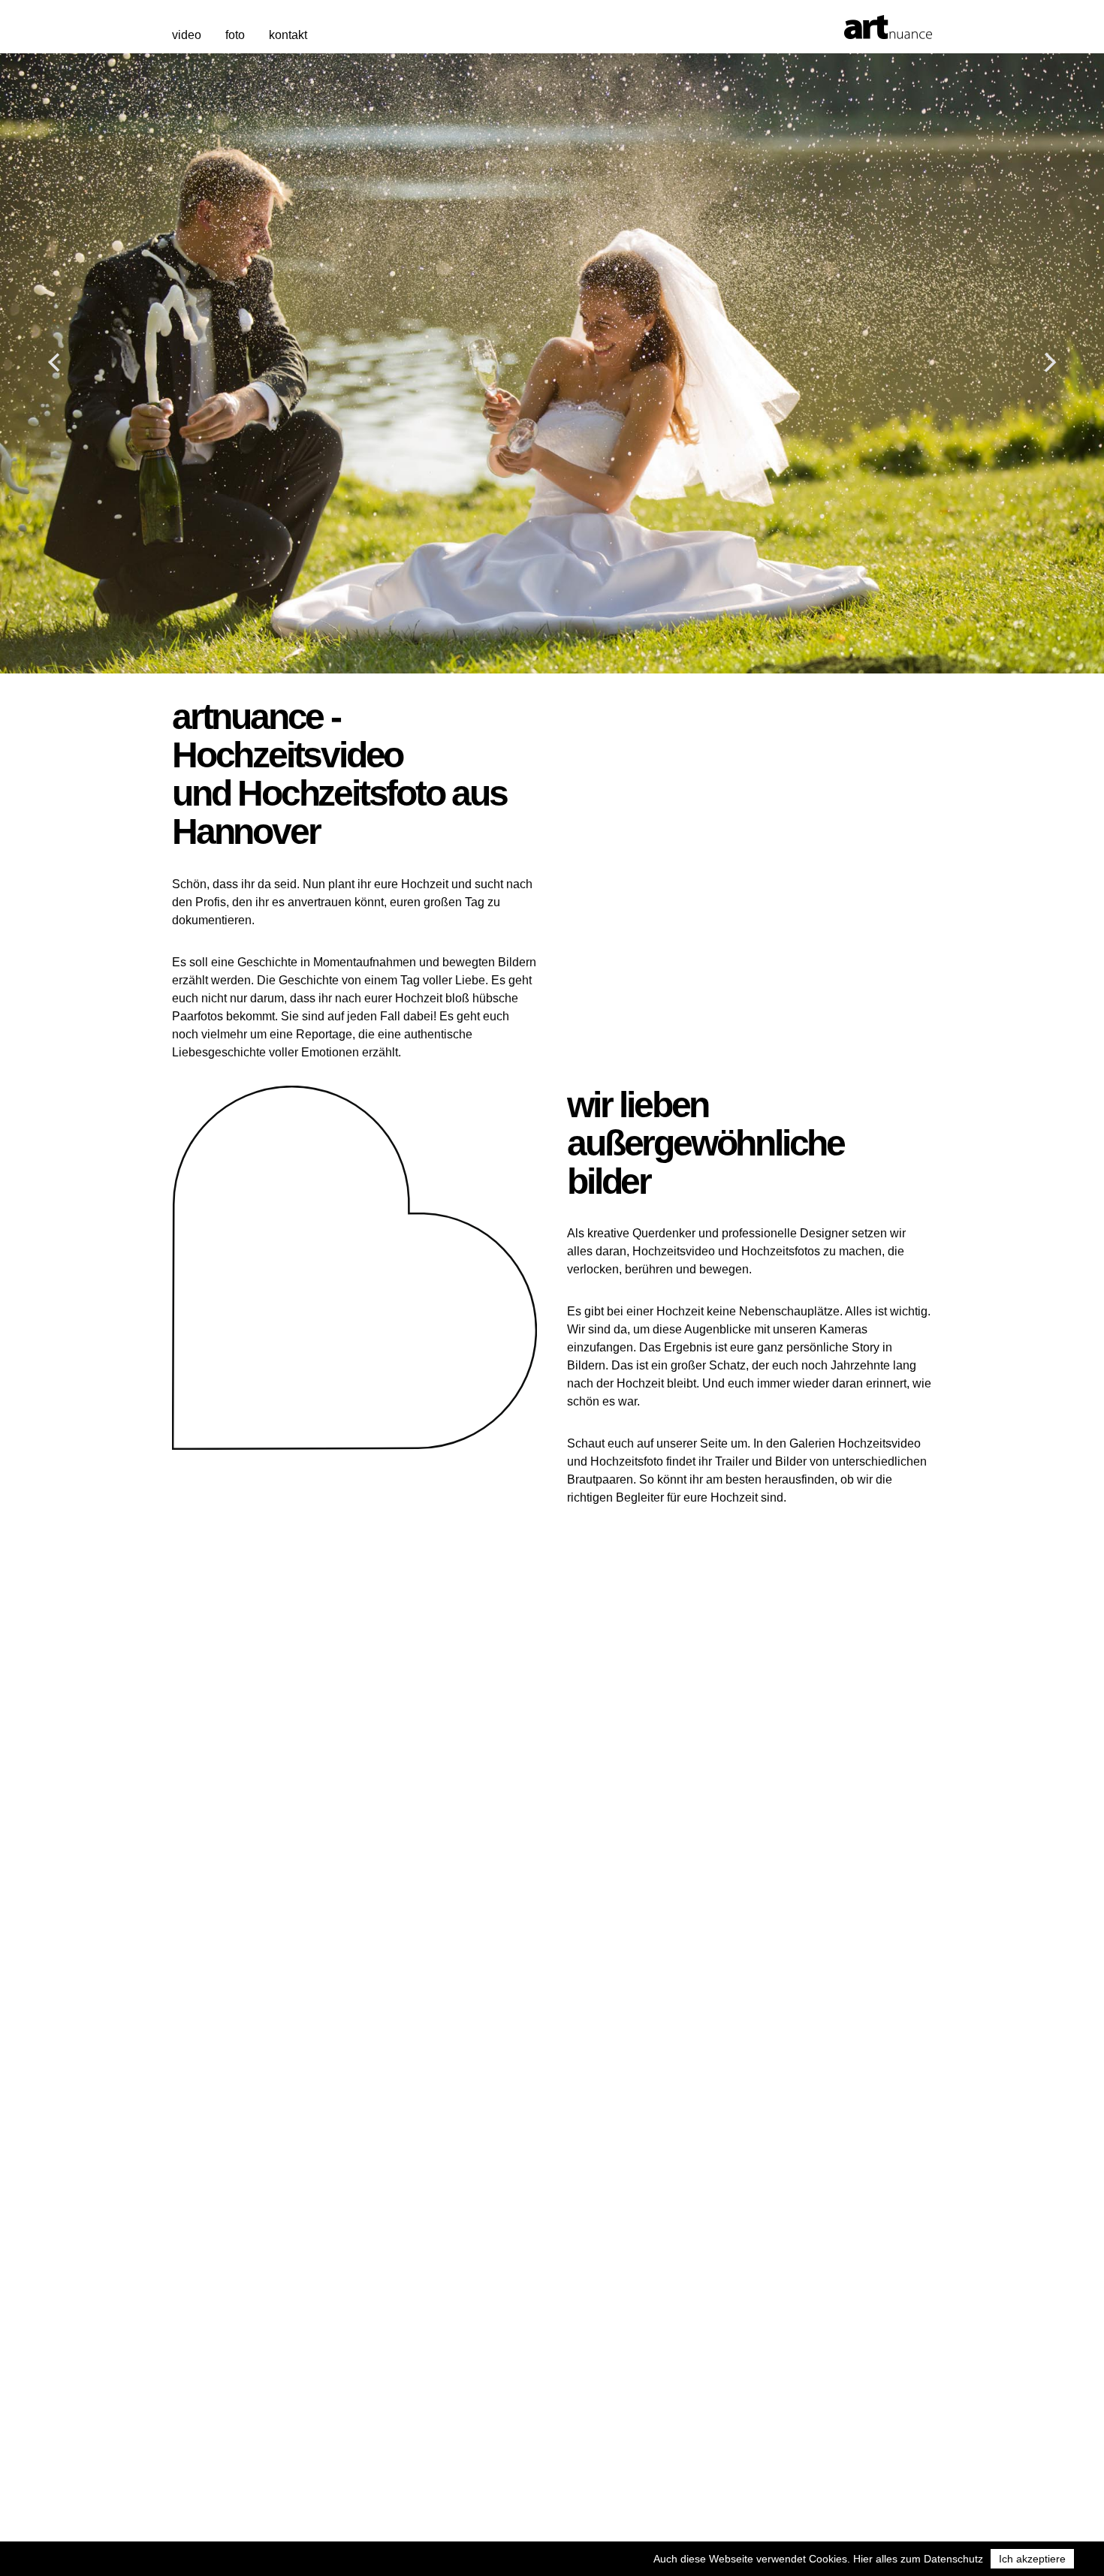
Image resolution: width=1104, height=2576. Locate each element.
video (187, 35)
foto (235, 35)
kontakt (288, 35)
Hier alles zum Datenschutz (918, 2559)
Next (1049, 363)
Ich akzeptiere (1032, 2559)
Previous (55, 363)
